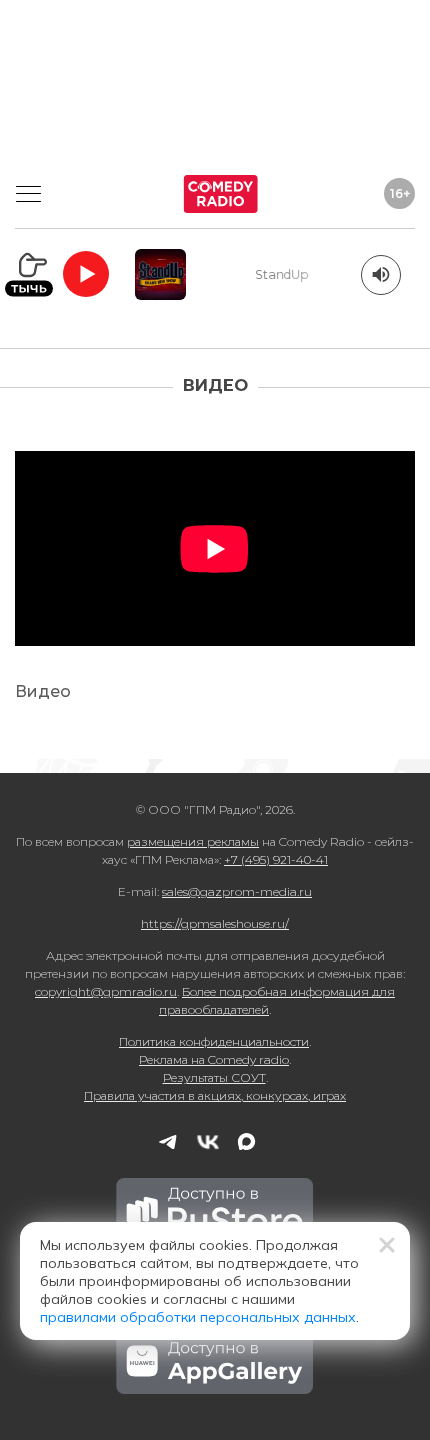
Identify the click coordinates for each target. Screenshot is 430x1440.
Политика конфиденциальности (214, 1041)
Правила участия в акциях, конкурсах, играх (215, 1095)
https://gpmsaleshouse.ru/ (215, 923)
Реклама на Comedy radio (214, 1059)
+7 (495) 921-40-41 (276, 859)
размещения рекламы (193, 841)
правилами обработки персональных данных (198, 1317)
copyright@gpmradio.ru (106, 991)
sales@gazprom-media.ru (237, 891)
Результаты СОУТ (214, 1077)
